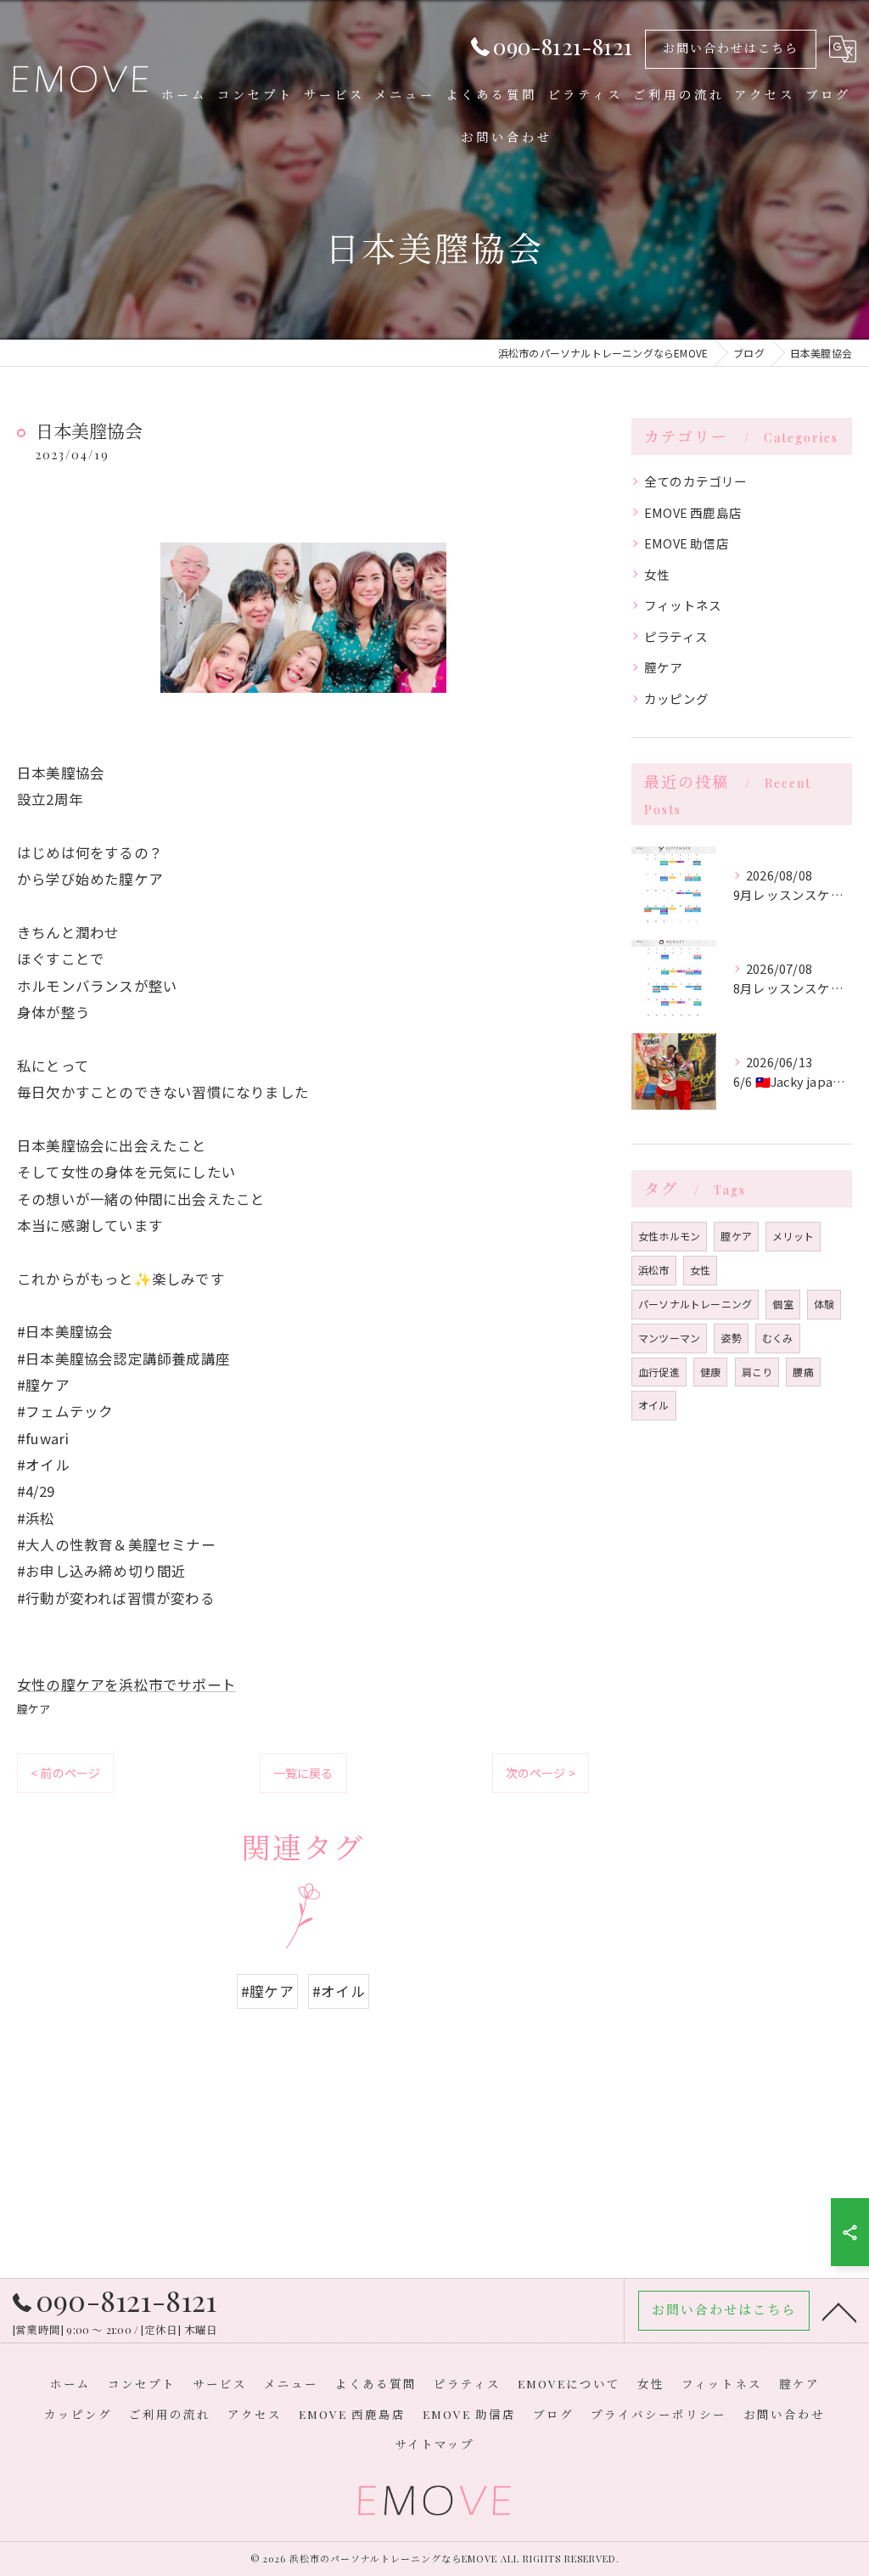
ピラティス (676, 636)
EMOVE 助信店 (687, 543)
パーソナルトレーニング (695, 1304)
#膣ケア (267, 1991)
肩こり (757, 1372)
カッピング (676, 698)
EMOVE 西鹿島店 (693, 512)
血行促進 (659, 1372)
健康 (710, 1372)
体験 (824, 1304)
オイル (654, 1405)
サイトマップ (434, 2444)
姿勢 (731, 1338)
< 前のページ (65, 1773)
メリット (793, 1236)
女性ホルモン (669, 1236)
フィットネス (683, 605)
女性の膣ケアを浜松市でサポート (126, 1685)
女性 (657, 574)
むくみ (778, 1338)
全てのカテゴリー (696, 481)
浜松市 (654, 1270)
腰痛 (803, 1372)
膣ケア (34, 1709)
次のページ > (541, 1773)
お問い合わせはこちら (731, 48)
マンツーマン (669, 1338)
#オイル (339, 1991)
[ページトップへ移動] (839, 2311)
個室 (782, 1304)
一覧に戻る (303, 1773)
